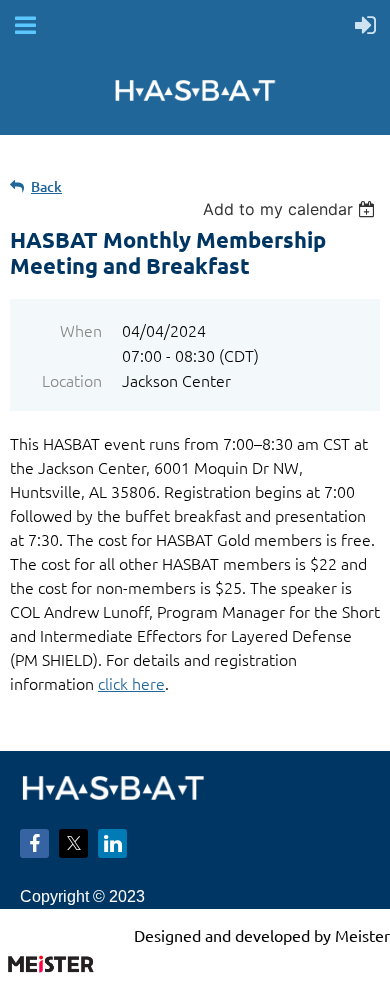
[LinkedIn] (112, 843)
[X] (73, 843)
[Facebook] (34, 843)
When (81, 330)
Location (72, 380)
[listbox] (291, 209)
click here (131, 683)
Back (46, 186)
